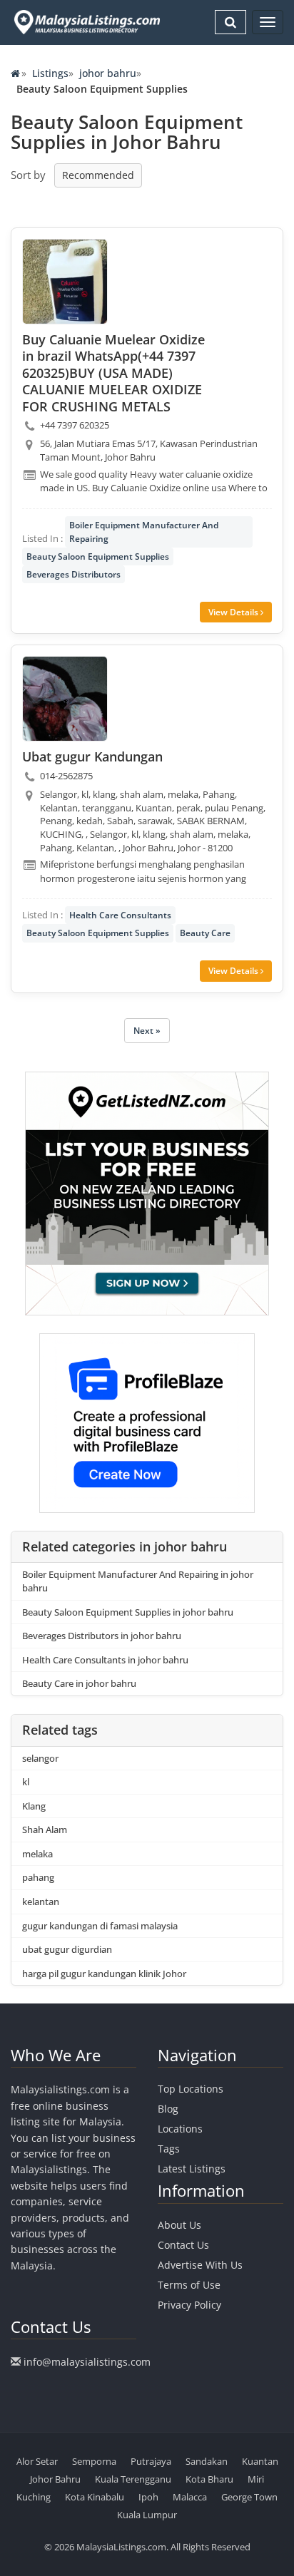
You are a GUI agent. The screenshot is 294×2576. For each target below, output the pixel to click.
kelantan (41, 1902)
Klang (34, 1806)
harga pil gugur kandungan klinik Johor (104, 1974)
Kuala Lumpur (147, 2515)
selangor (40, 1758)
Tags (169, 2149)
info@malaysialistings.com (87, 2362)
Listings (50, 73)
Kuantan (260, 2461)
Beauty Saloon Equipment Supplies (98, 556)
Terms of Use (189, 2285)
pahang (38, 1877)
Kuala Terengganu (133, 2479)
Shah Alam (45, 1830)
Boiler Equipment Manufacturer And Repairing (144, 532)
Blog (168, 2109)
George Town (249, 2497)
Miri (256, 2479)
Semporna (94, 2461)
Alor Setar (37, 2461)
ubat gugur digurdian (67, 1949)
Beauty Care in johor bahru (79, 1683)
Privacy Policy (189, 2305)
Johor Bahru (55, 2479)
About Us (179, 2225)
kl (26, 1782)
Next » (147, 1031)
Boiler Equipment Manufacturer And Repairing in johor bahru (138, 1581)
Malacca (190, 2497)
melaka (37, 1854)
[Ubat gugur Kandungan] (65, 699)
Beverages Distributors (73, 574)
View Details (234, 612)
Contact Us (183, 2245)
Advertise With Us (200, 2265)
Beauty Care (205, 933)
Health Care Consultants (120, 915)
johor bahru (108, 73)
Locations (180, 2129)
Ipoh (148, 2497)
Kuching (34, 2497)
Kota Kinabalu (95, 2497)
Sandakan (207, 2461)
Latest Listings (192, 2169)
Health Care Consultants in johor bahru (105, 1660)
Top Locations (191, 2089)
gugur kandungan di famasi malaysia (100, 1926)
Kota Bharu (209, 2479)
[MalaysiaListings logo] (85, 22)
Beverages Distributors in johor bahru (102, 1636)
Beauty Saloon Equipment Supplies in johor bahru (128, 1612)
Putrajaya (151, 2461)
